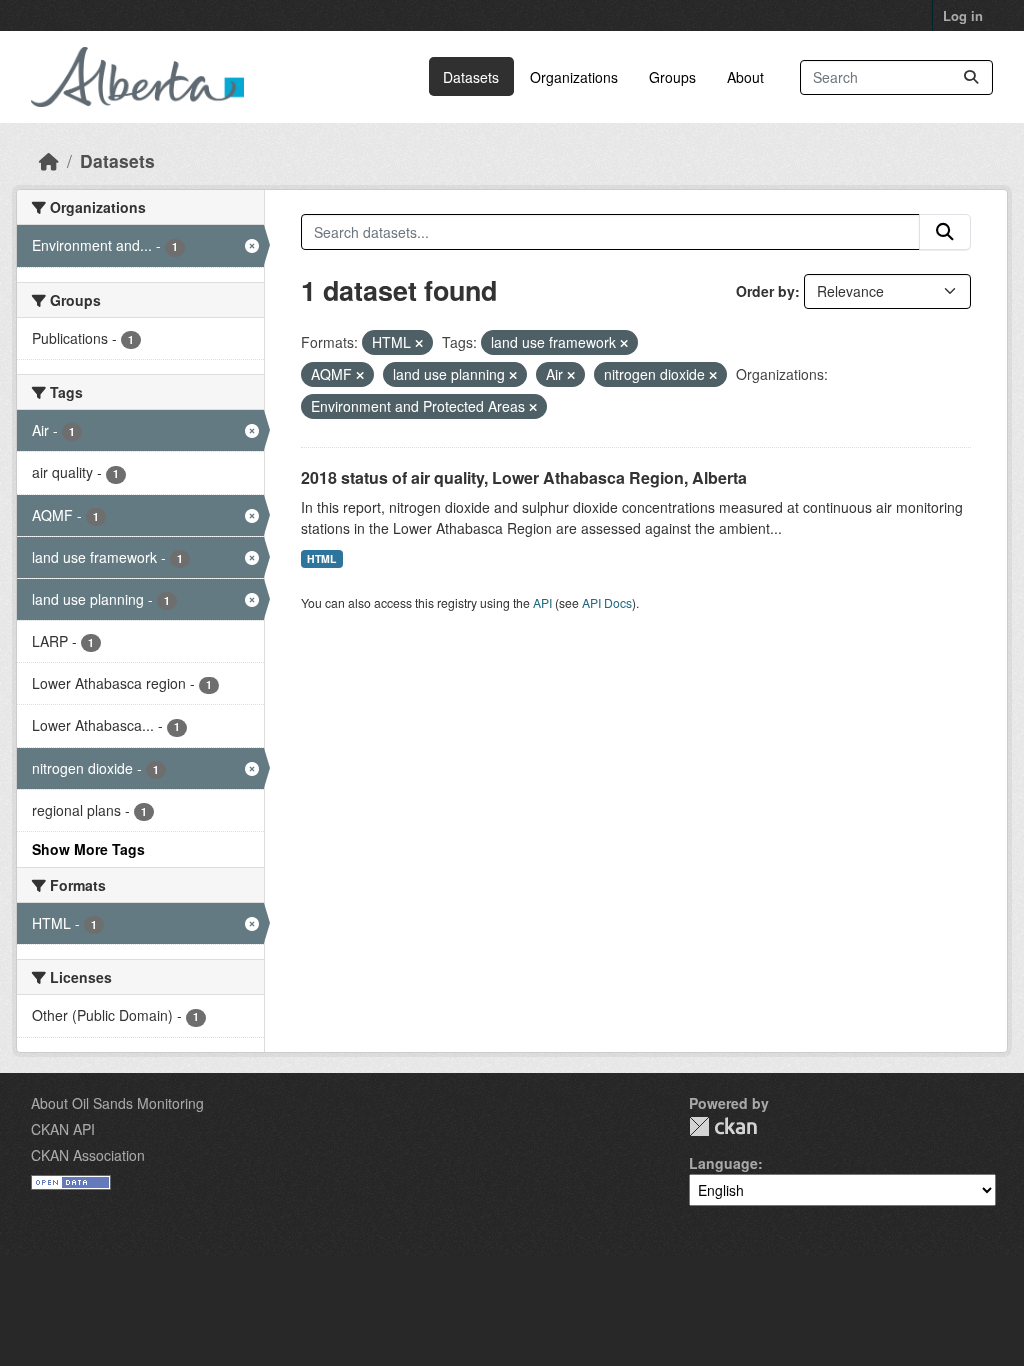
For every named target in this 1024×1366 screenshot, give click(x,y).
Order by (765, 291)
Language (723, 1163)
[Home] (49, 160)
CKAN (723, 1126)
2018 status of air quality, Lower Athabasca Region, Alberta (524, 477)
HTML (321, 558)
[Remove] (419, 343)
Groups (672, 77)
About (745, 77)
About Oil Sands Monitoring (117, 1103)
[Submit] (971, 77)
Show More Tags (88, 849)
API (542, 602)
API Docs (607, 602)
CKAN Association (88, 1155)
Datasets (471, 77)
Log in (963, 15)
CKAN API (63, 1129)
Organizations (574, 77)
